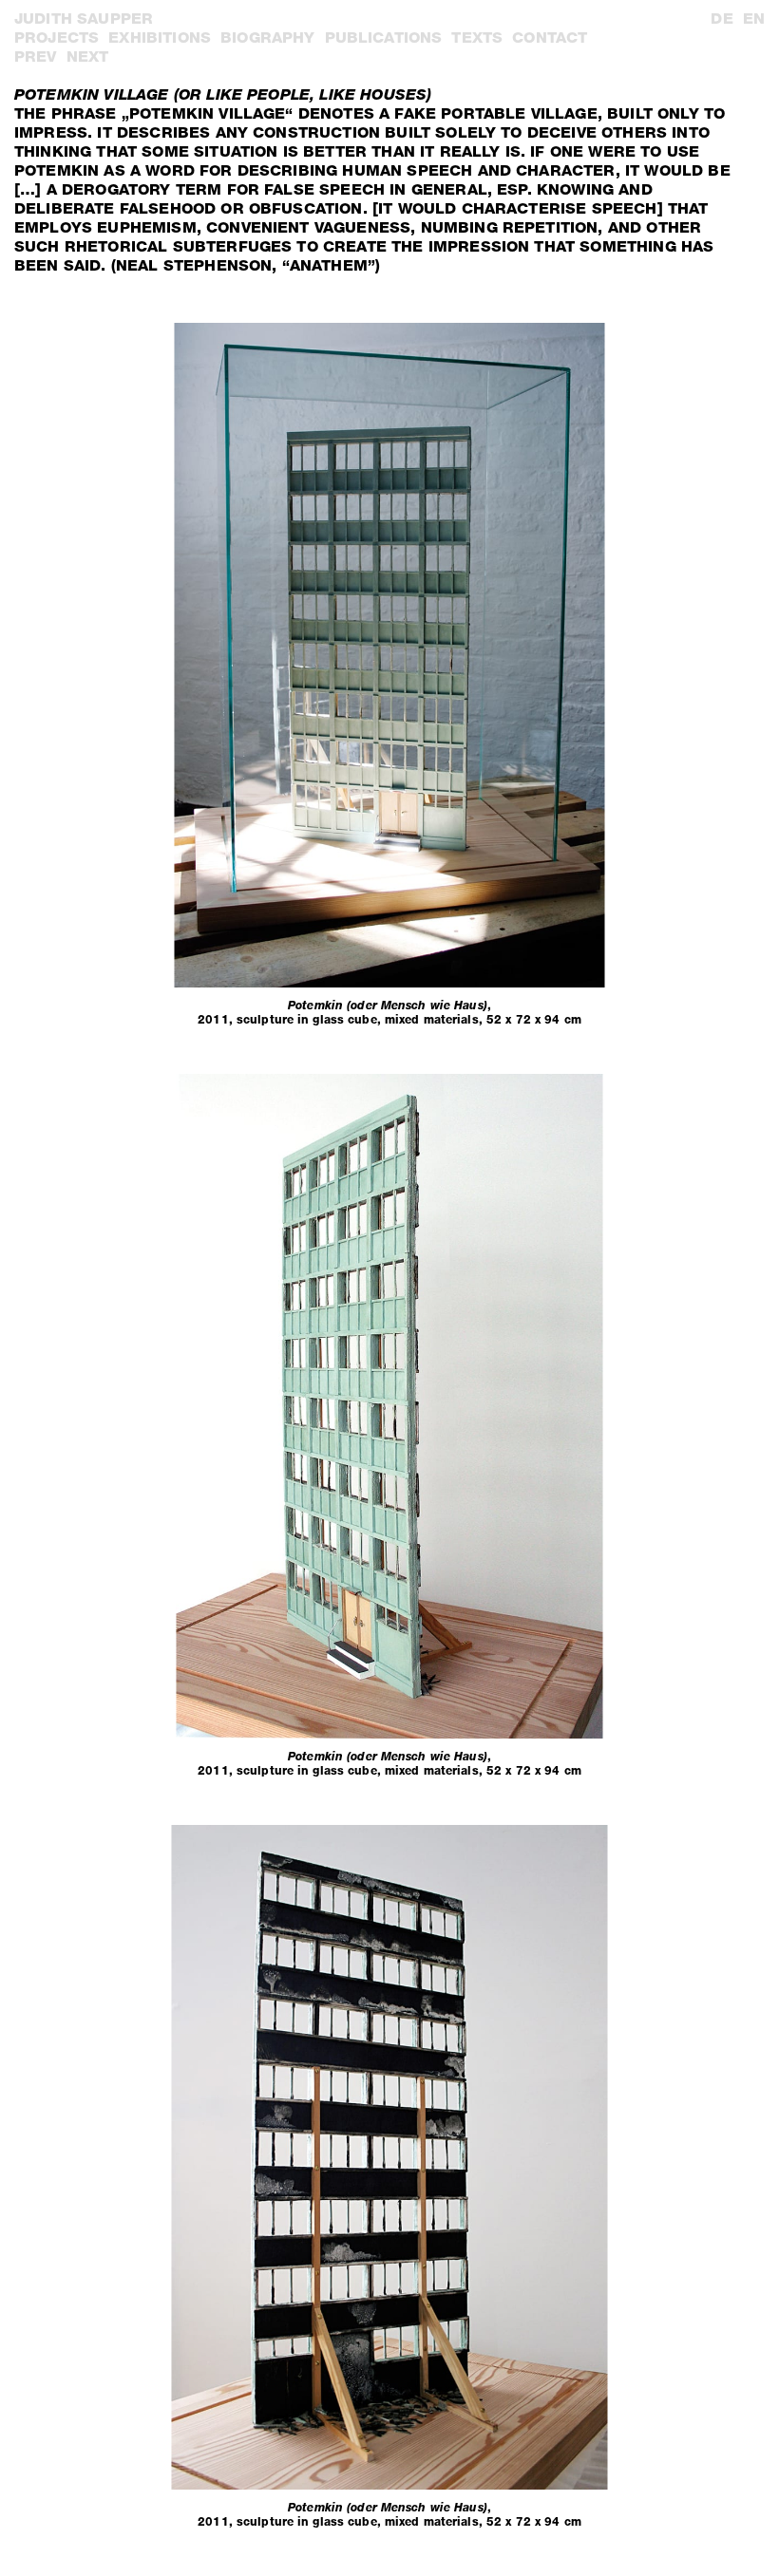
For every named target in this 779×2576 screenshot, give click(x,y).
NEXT (88, 56)
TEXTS (477, 38)
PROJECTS (57, 38)
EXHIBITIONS (160, 38)
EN (754, 19)
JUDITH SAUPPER (84, 19)
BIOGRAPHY (267, 38)
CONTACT (550, 38)
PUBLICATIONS (384, 38)
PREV (36, 56)
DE (722, 19)
